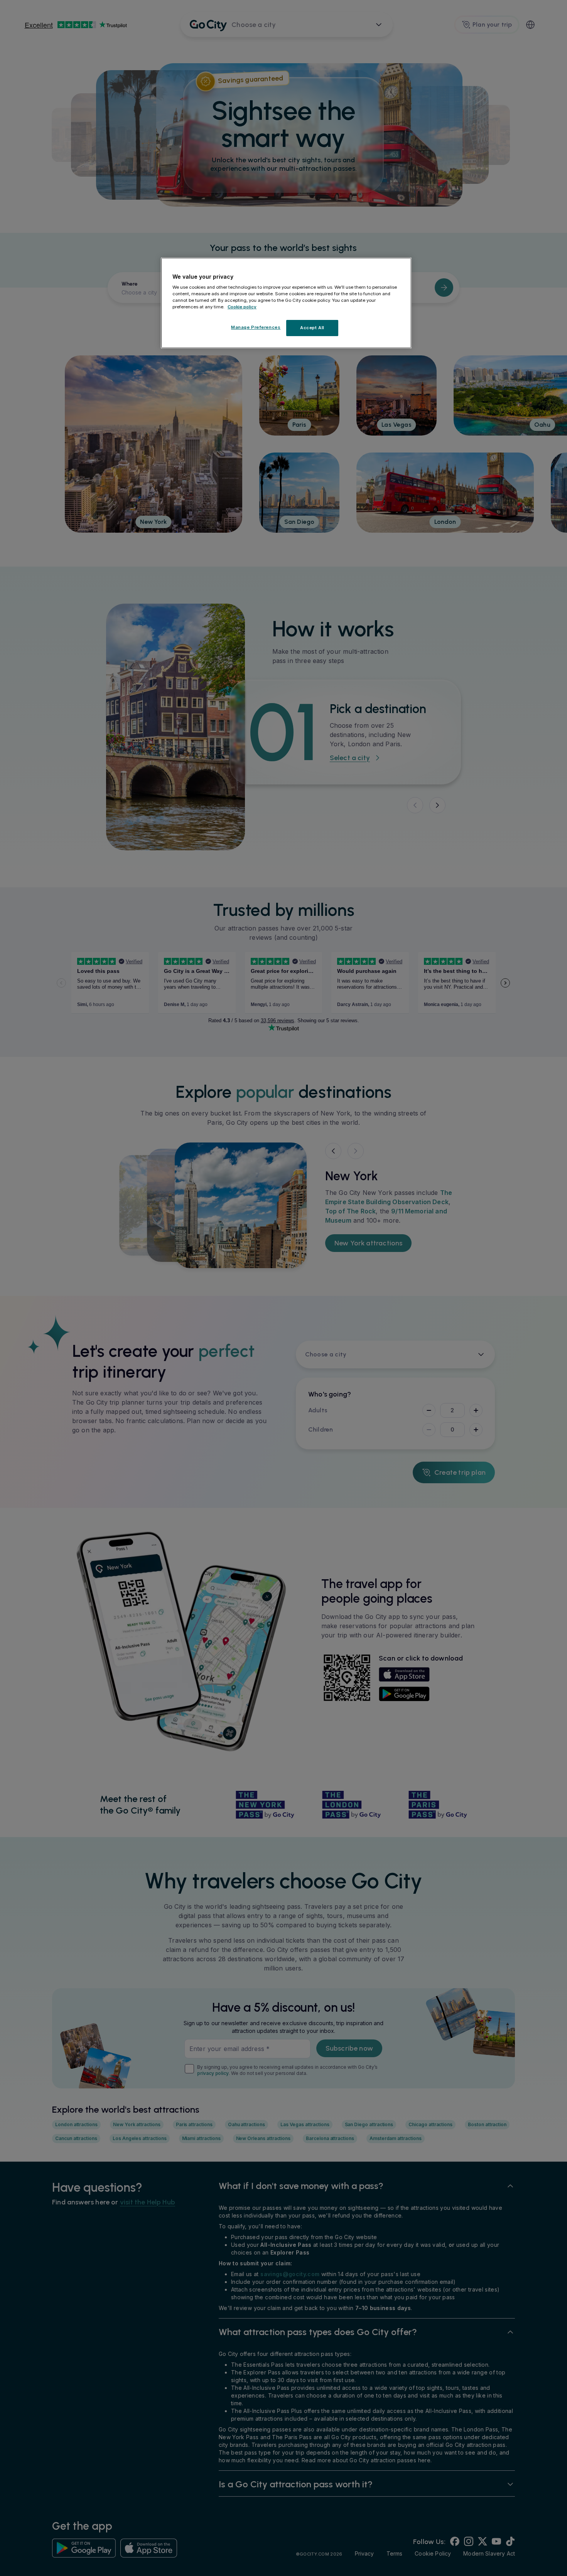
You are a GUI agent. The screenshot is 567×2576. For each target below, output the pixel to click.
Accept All (312, 328)
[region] (286, 303)
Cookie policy (242, 307)
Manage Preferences (256, 328)
